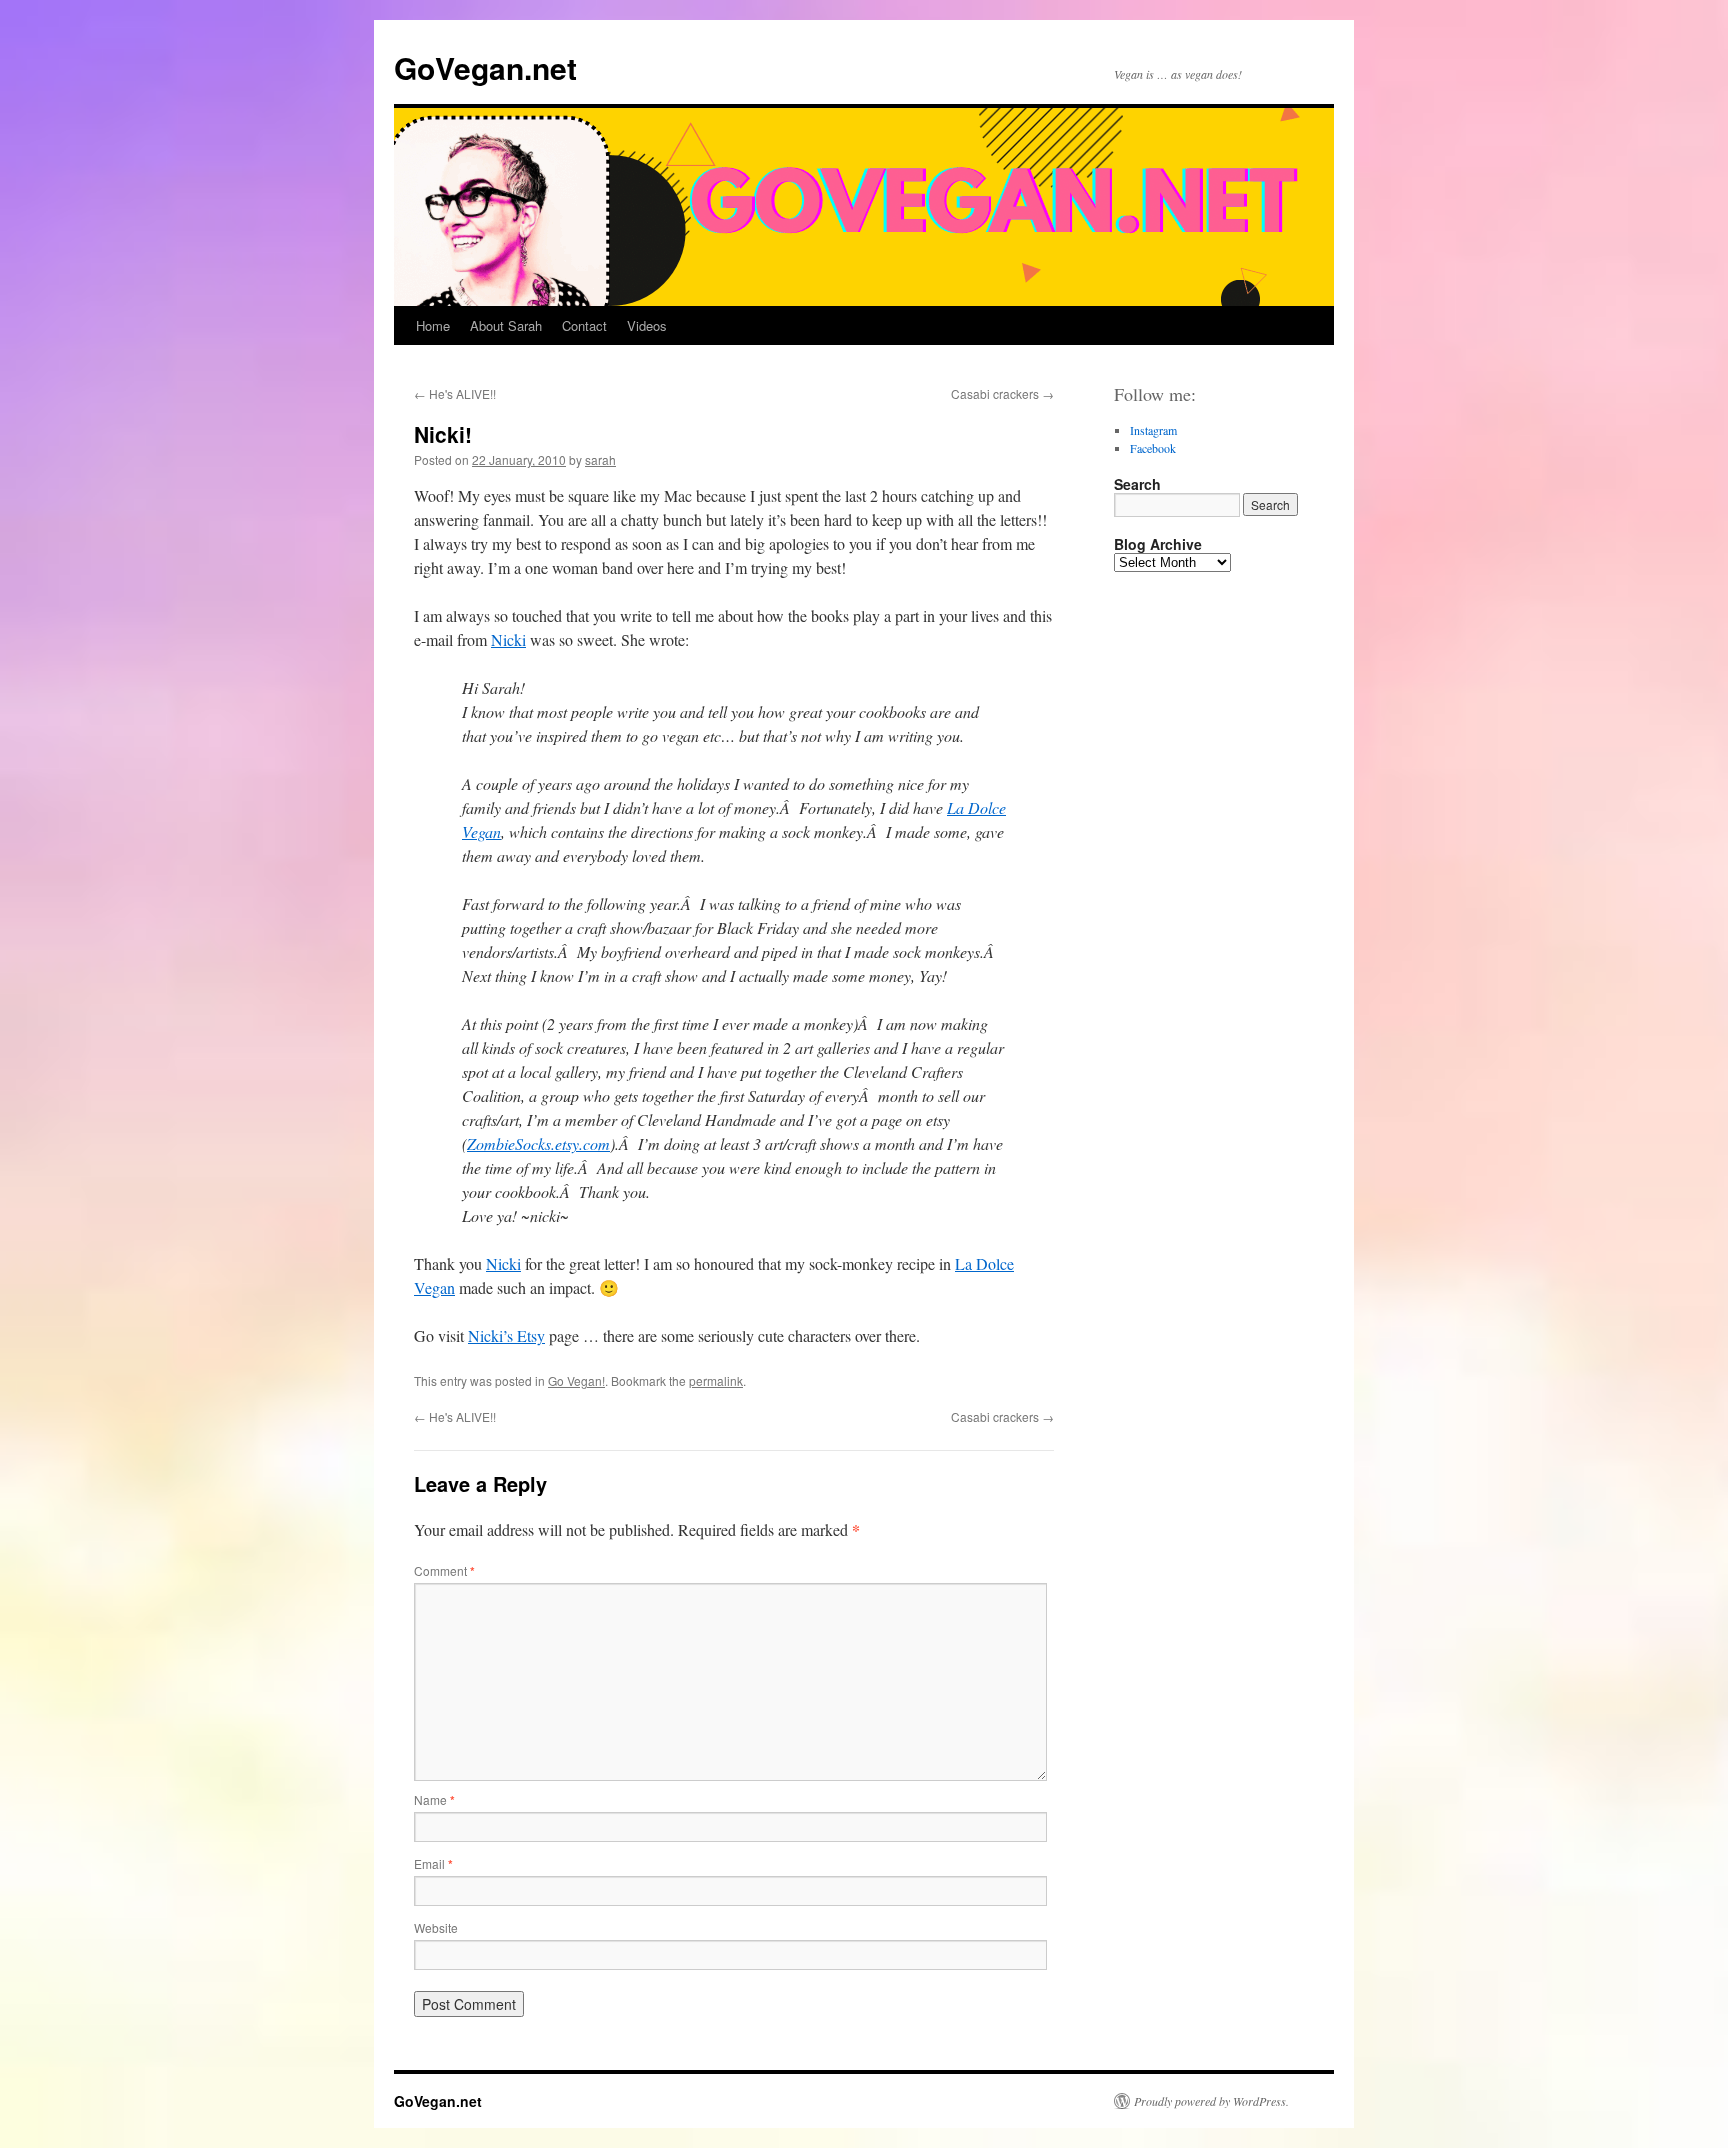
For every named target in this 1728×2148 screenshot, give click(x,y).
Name (434, 1799)
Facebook (1153, 448)
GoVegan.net (485, 67)
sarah (600, 459)
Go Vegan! (576, 1380)
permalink (716, 1380)
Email (433, 1863)
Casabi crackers (1002, 393)
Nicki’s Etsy (506, 1335)
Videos (647, 325)
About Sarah (506, 325)
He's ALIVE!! (455, 393)
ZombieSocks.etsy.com (538, 1143)
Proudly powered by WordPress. (1211, 2101)
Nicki (508, 639)
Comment (444, 1570)
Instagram (1153, 430)
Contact (584, 325)
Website (436, 1927)
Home (433, 325)
